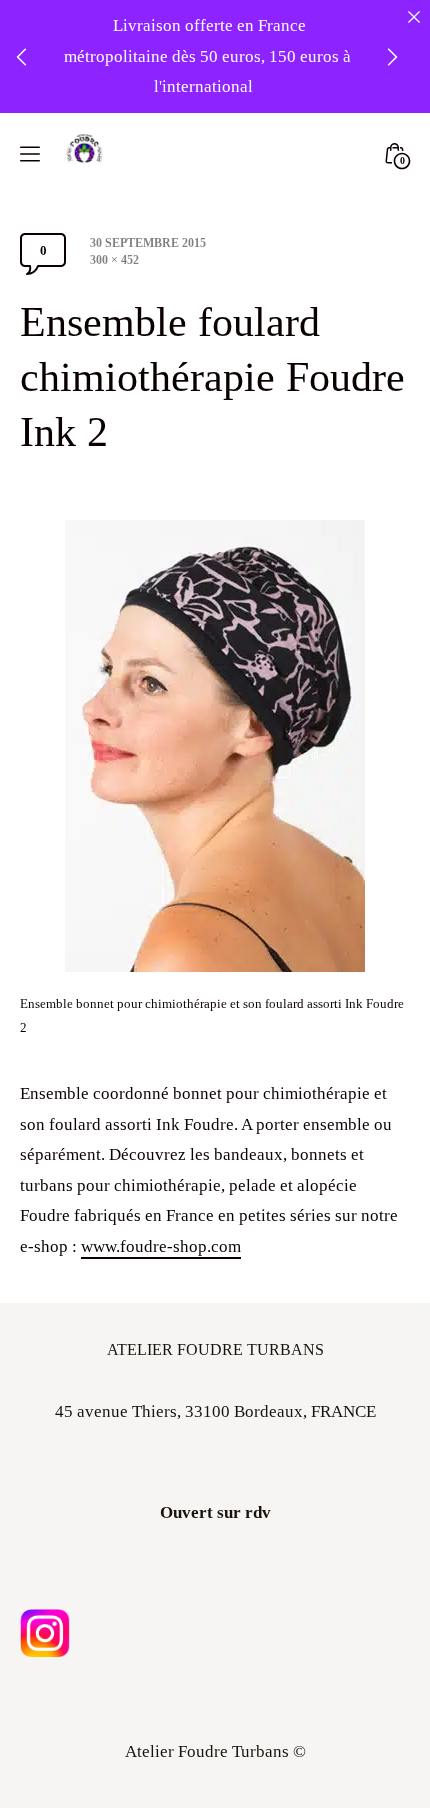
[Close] (413, 16)
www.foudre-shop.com (161, 1246)
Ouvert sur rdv (215, 1512)
